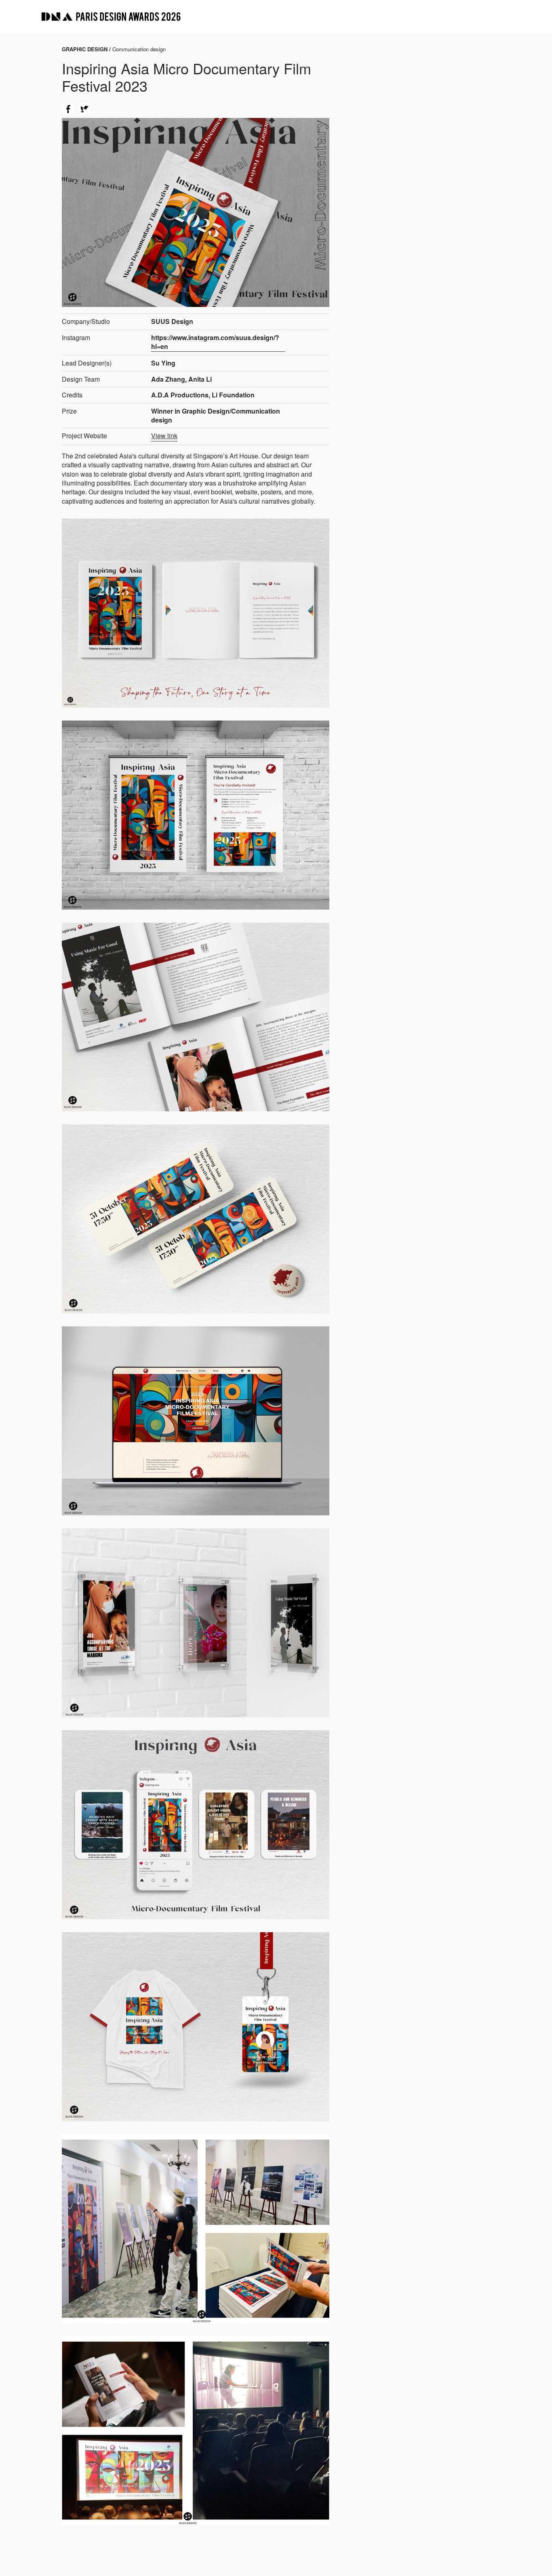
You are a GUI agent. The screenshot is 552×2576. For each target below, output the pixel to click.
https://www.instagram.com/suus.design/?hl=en (215, 342)
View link (164, 436)
